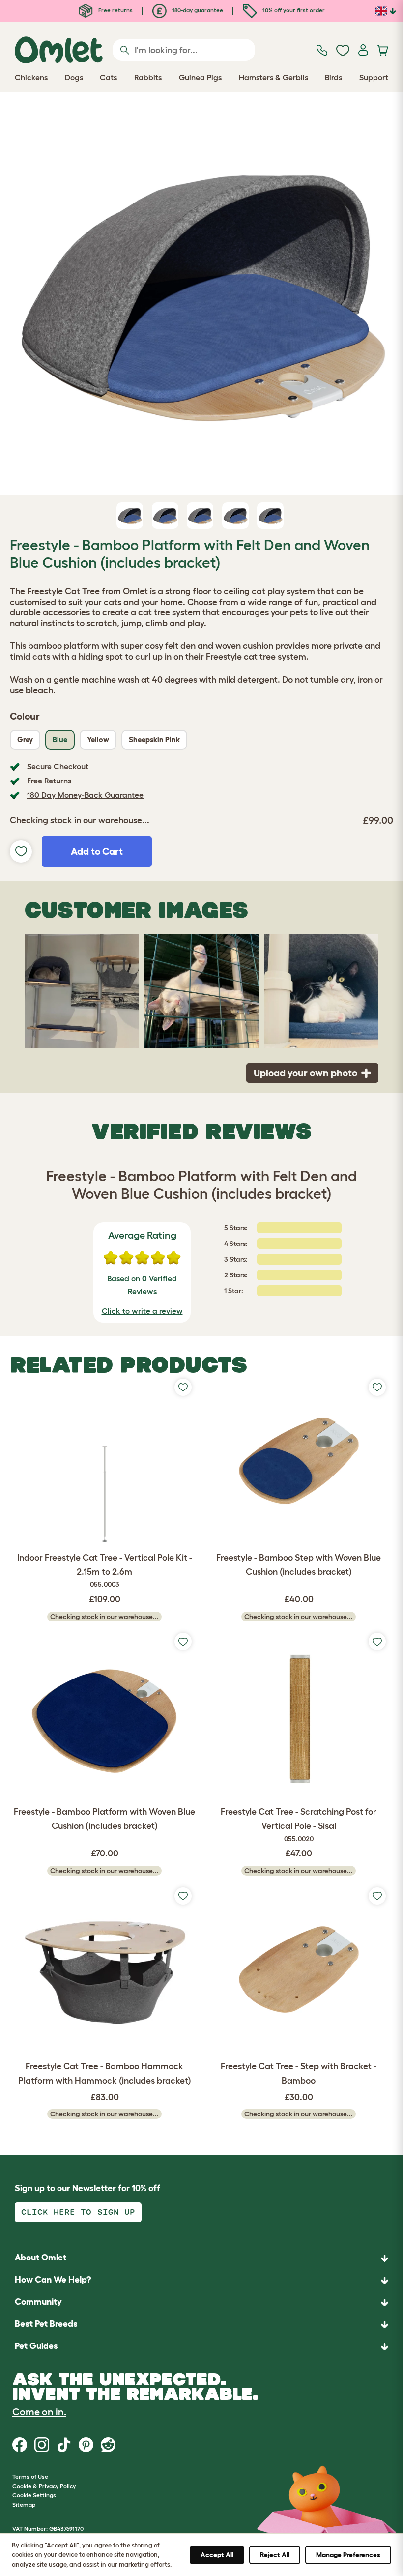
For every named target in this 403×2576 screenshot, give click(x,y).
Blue (60, 739)
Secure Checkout (58, 766)
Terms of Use (30, 2476)
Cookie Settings (34, 2495)
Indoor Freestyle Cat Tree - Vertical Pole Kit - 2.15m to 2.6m (105, 1571)
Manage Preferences (348, 2555)
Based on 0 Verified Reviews (142, 1285)
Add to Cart (97, 851)
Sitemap (24, 2504)
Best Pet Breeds (46, 2324)
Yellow (98, 739)
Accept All (217, 2555)
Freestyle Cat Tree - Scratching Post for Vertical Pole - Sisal (299, 1825)
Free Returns (49, 781)
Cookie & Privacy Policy (44, 2486)
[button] (201, 2347)
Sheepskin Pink (154, 739)
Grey (25, 739)
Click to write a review (142, 1311)
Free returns (115, 10)
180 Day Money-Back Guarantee (85, 795)
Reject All (275, 2555)
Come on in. (39, 2412)
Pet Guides (36, 2346)
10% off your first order (293, 10)
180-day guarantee (197, 10)
